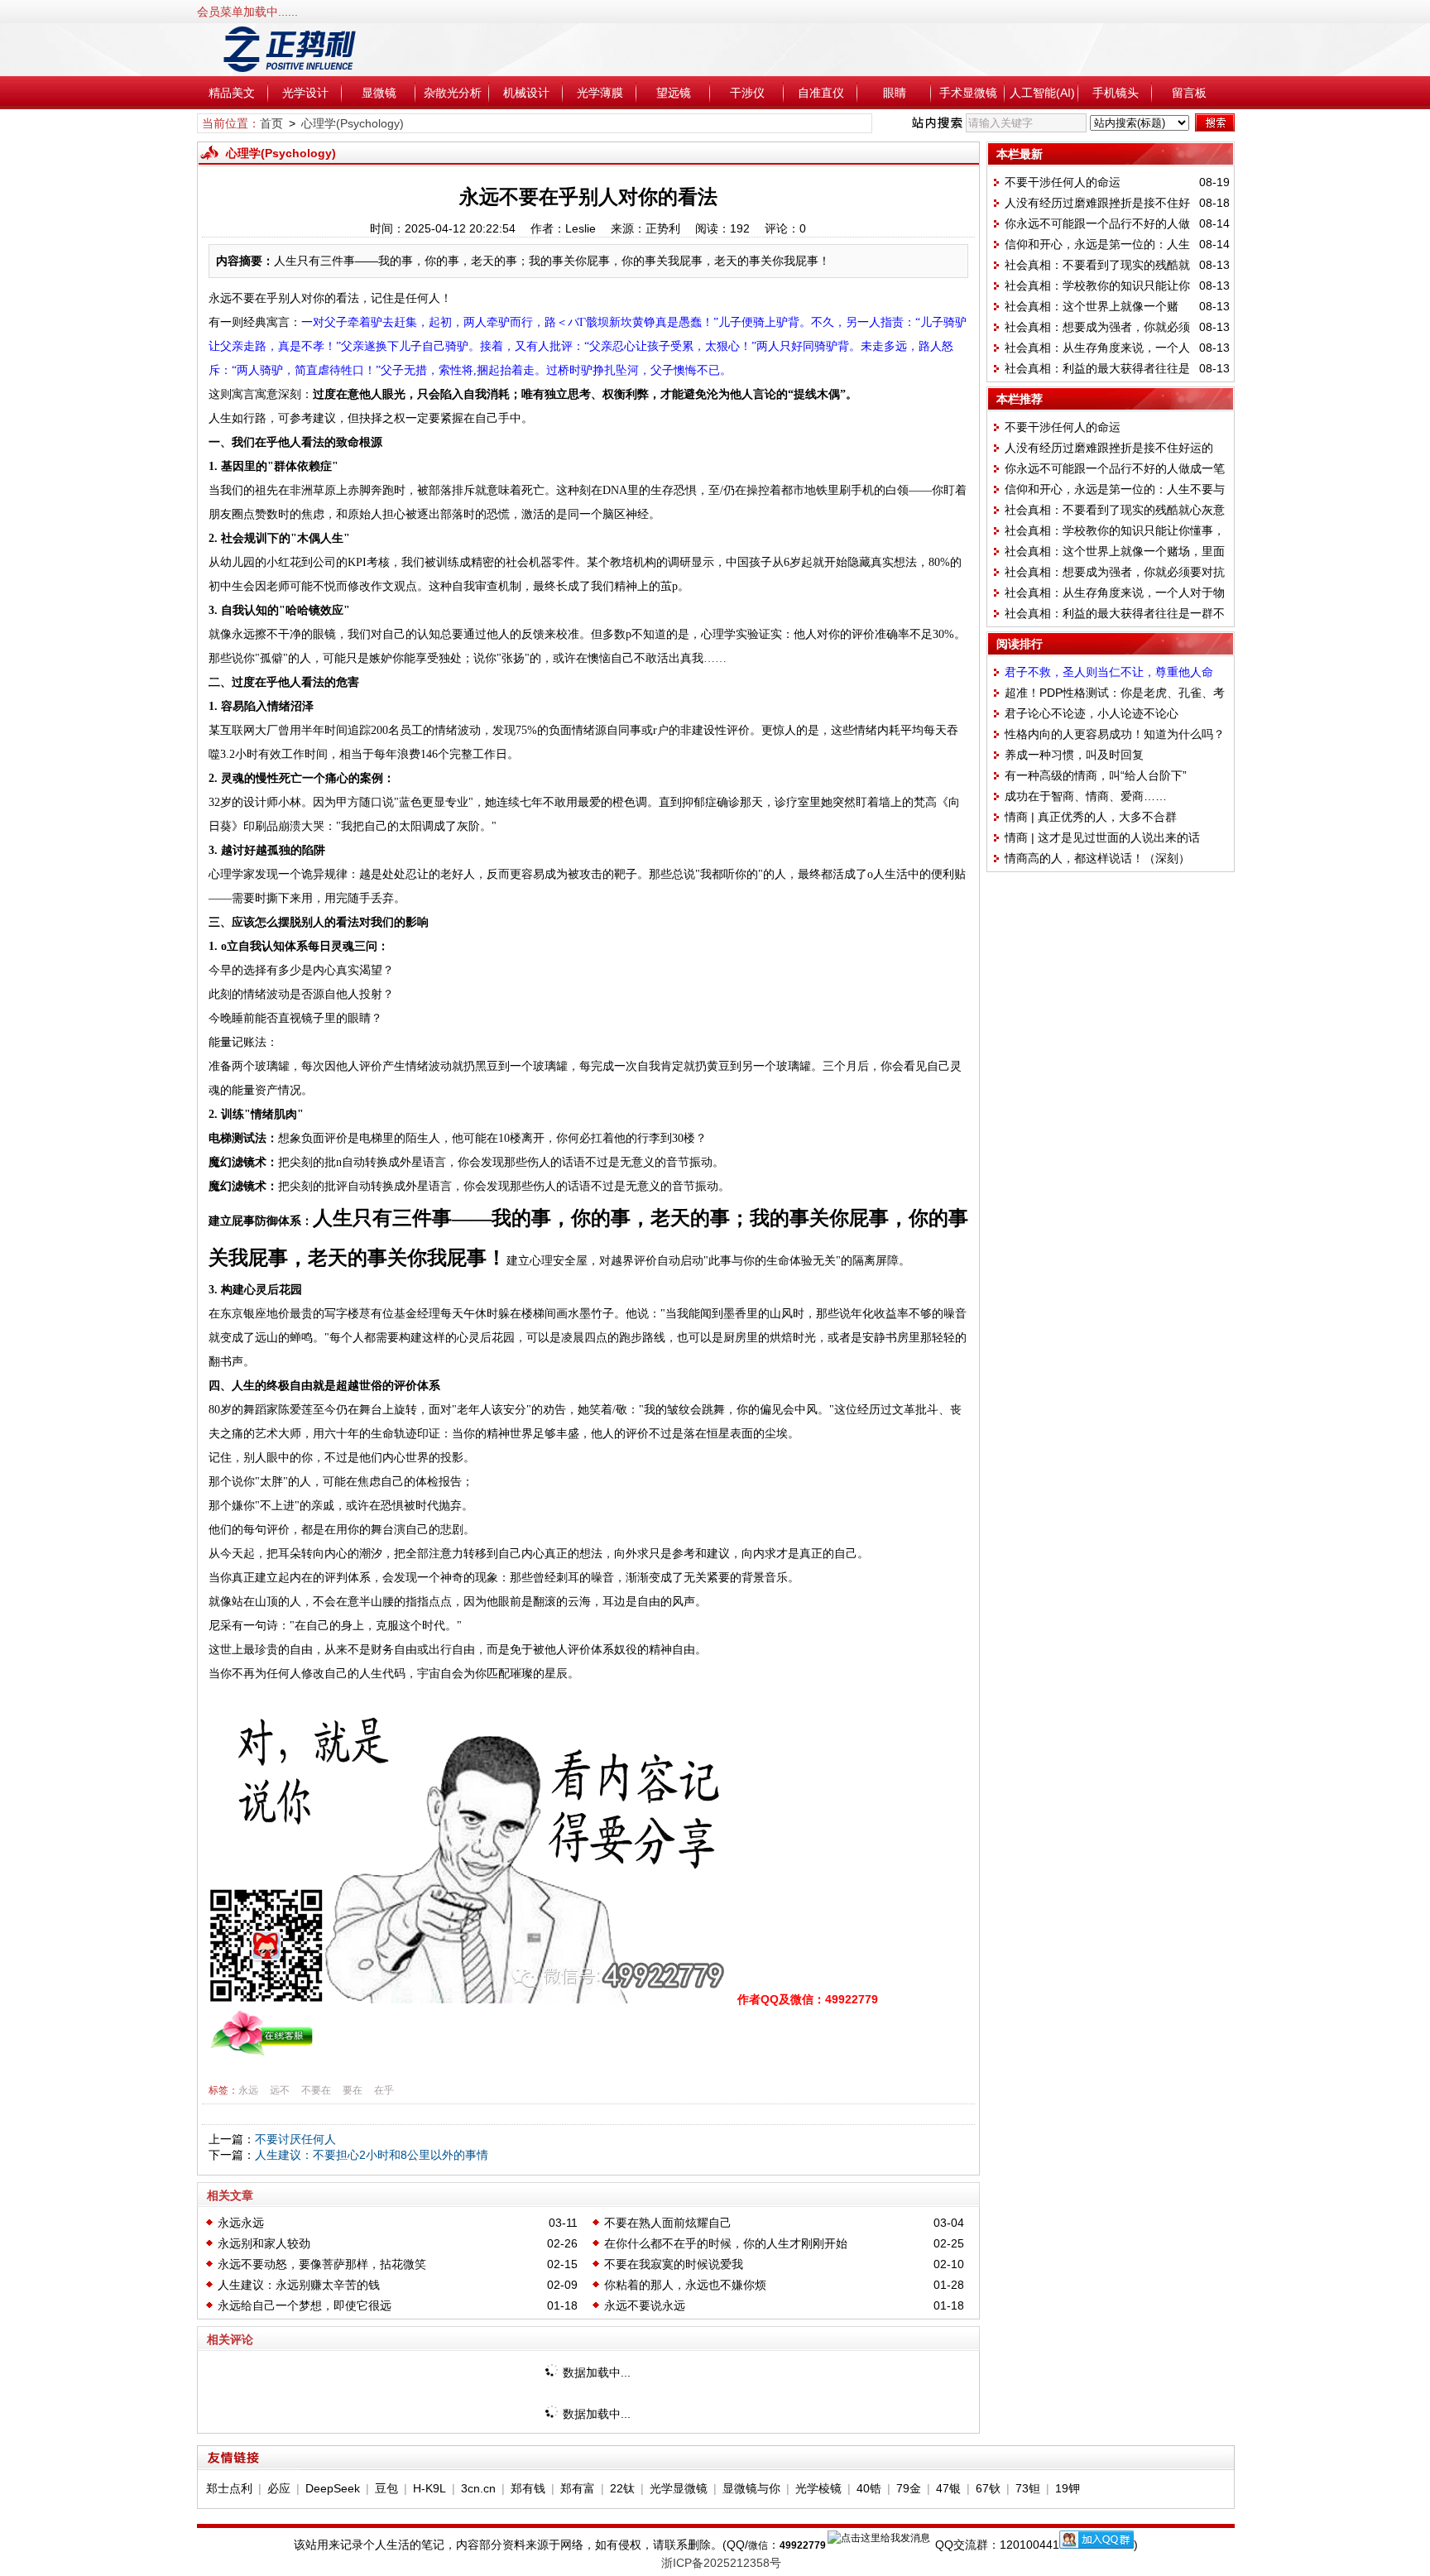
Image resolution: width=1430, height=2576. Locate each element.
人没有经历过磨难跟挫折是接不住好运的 (1109, 448)
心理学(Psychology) (353, 123)
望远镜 (674, 93)
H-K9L (429, 2488)
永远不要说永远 (645, 2305)
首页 (271, 123)
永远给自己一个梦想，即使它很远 (305, 2305)
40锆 (869, 2488)
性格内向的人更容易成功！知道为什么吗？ (1115, 734)
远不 (280, 2090)
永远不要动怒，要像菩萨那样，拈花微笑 (322, 2264)
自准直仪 (821, 93)
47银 (948, 2488)
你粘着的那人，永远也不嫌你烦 (685, 2285)
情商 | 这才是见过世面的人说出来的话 (1102, 837)
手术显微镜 (968, 93)
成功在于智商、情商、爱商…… (1086, 796)
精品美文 (232, 93)
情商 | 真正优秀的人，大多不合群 (1091, 817)
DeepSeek (333, 2488)
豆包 (386, 2488)
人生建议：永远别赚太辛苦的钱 (299, 2285)
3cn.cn (478, 2488)
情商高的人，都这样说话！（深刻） (1097, 858)
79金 (909, 2488)
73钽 (1028, 2488)
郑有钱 (528, 2488)
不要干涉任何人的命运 (1063, 182)
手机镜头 (1116, 93)
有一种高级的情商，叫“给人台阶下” (1096, 775)
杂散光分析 (453, 93)
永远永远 (241, 2223)
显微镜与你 (751, 2488)
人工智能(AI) (1042, 93)
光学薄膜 (600, 93)
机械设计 (526, 93)
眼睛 (895, 93)
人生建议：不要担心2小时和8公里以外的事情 (372, 2155)
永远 (248, 2090)
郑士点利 (229, 2488)
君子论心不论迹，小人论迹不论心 (1092, 713)
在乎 (384, 2090)
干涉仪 (747, 93)
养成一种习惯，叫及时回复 (1074, 755)
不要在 (316, 2090)
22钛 (622, 2488)
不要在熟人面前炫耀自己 (668, 2223)
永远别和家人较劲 (264, 2243)
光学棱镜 (818, 2488)
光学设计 (305, 93)
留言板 (1189, 93)
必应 (279, 2488)
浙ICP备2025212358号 (721, 2563)
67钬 (988, 2488)
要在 (353, 2090)
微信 (758, 2545)
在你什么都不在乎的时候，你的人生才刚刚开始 (726, 2243)
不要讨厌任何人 (295, 2139)
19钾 (1068, 2488)
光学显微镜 (679, 2488)
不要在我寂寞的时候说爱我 (674, 2264)
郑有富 (578, 2488)
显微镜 (379, 93)
